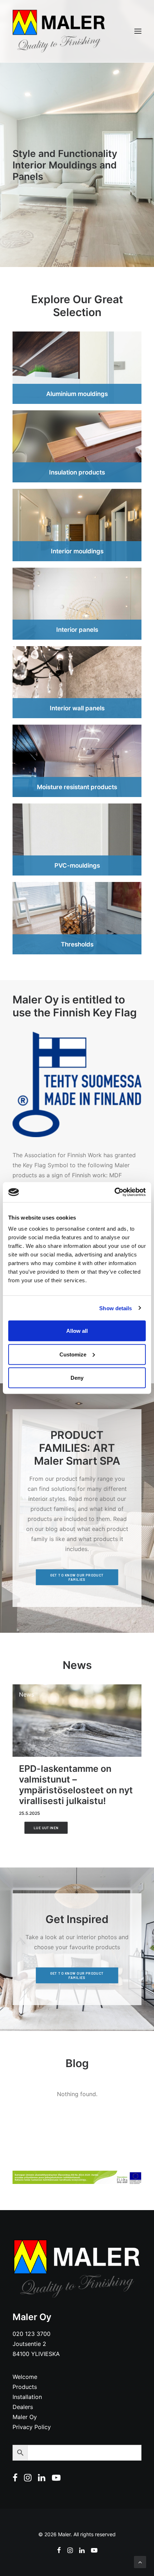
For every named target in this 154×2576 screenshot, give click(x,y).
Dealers (23, 2407)
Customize (73, 1354)
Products (25, 2387)
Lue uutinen (46, 1828)
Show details (115, 1308)
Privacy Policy (32, 2427)
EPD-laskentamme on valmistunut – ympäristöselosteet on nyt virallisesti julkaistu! (76, 1785)
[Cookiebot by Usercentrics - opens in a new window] (114, 1192)
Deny (77, 1378)
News (27, 1694)
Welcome (25, 2377)
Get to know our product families (78, 1577)
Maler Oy (25, 2417)
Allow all (77, 1331)
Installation (27, 2397)
